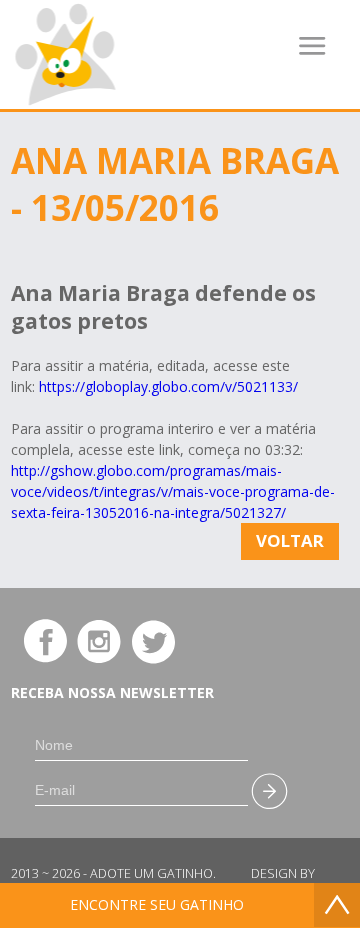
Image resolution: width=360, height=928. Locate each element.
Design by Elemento (283, 882)
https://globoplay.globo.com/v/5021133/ (166, 386)
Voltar (290, 540)
